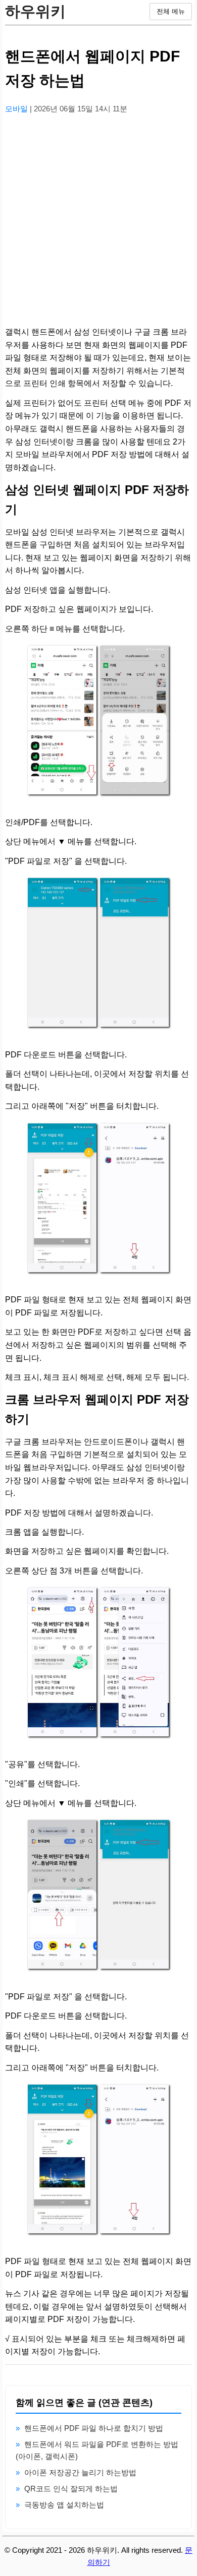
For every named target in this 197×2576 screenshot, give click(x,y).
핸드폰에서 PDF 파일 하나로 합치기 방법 (94, 2428)
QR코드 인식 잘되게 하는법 (71, 2489)
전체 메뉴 (171, 11)
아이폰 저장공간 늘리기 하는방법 (80, 2472)
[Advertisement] (98, 221)
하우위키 (35, 11)
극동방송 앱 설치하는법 (64, 2505)
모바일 (17, 109)
